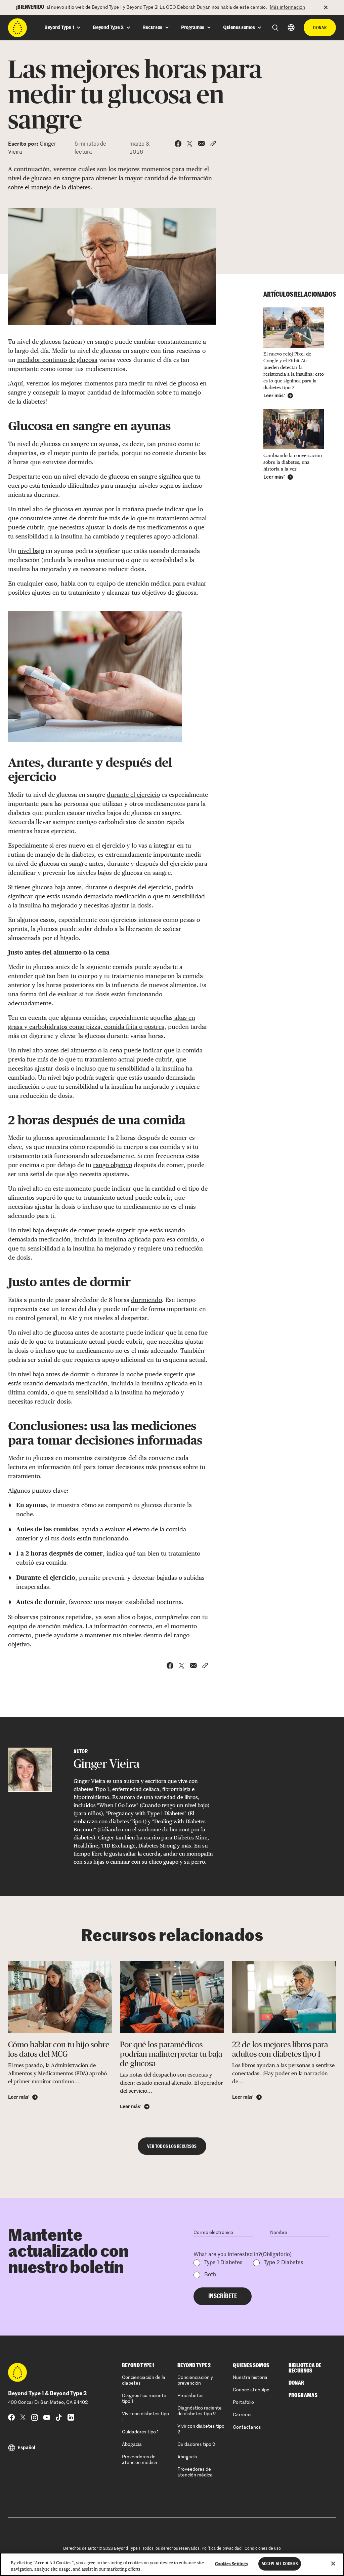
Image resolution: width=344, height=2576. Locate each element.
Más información (287, 7)
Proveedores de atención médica (140, 2460)
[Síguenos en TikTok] (59, 2417)
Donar (320, 28)
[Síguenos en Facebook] (11, 2417)
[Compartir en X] (190, 144)
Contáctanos (247, 2427)
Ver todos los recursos (172, 2146)
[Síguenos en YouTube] (47, 2417)
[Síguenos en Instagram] (35, 2417)
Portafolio (243, 2402)
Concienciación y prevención (195, 2380)
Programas (303, 2395)
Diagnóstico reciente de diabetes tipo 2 (200, 2411)
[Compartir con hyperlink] (213, 144)
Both (210, 2275)
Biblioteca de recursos (305, 2368)
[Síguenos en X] (23, 2417)
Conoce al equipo (251, 2390)
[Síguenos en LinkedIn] (71, 2417)
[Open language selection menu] (291, 27)
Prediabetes (190, 2396)
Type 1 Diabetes (223, 2263)
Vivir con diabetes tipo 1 (145, 2417)
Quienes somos (251, 2365)
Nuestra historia (250, 2378)
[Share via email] (201, 144)
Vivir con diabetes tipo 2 (201, 2429)
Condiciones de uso (263, 2549)
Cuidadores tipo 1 (140, 2432)
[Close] (333, 2564)
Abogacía (132, 2444)
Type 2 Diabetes (283, 2263)
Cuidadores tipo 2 (196, 2444)
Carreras (242, 2415)
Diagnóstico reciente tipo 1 (144, 2399)
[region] (172, 2564)
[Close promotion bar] (330, 7)
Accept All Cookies (280, 2564)
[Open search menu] (275, 28)
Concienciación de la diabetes (144, 2380)
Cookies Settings (231, 2564)
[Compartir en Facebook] (178, 144)
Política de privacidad (222, 2549)
